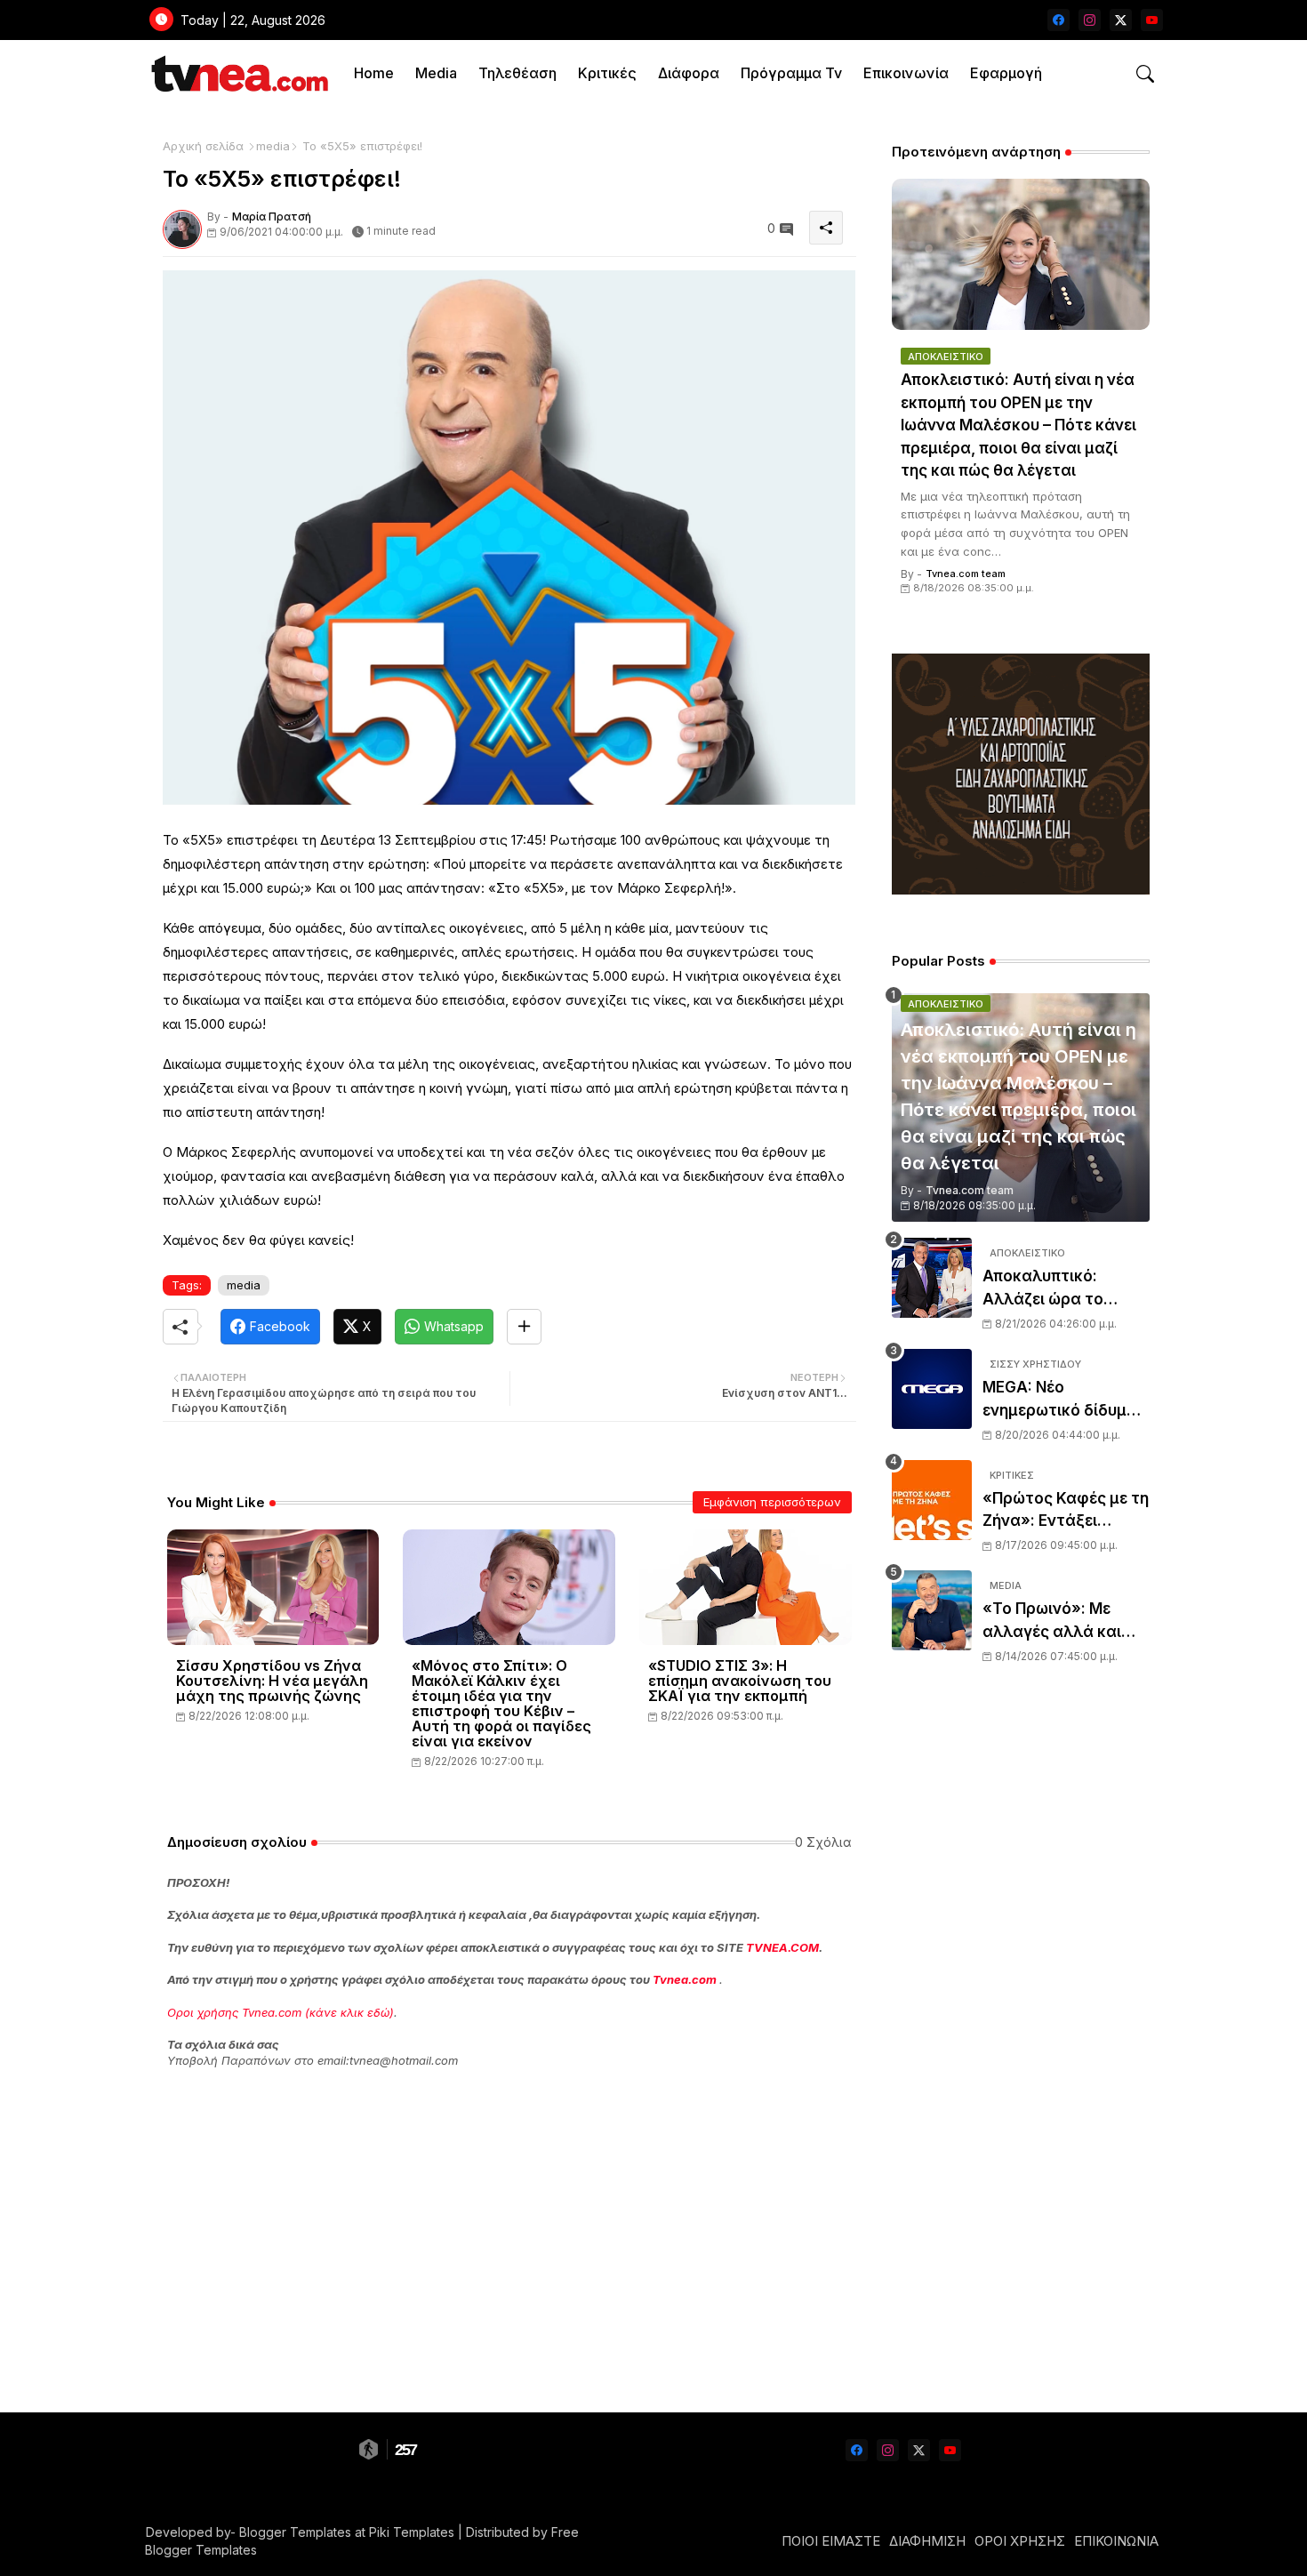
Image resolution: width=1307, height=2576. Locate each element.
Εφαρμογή (1006, 73)
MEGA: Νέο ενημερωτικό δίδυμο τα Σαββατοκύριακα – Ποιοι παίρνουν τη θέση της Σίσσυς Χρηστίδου (1065, 1400)
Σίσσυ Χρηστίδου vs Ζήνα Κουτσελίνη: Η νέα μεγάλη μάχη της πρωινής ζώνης (272, 1681)
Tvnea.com (685, 1979)
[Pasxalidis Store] (1021, 890)
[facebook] (1058, 20)
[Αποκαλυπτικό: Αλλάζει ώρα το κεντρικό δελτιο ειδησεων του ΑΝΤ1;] (932, 1278)
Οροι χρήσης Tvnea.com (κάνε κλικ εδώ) (281, 2012)
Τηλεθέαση (517, 73)
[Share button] (524, 1327)
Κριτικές (607, 73)
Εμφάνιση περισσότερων (772, 1502)
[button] (1145, 74)
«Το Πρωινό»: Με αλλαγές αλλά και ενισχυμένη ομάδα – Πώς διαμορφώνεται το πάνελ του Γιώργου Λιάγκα (1066, 1621)
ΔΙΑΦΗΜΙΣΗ (927, 2541)
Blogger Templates (295, 2532)
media (273, 146)
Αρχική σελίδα (203, 146)
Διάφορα (689, 73)
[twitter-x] (1121, 20)
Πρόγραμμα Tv (791, 73)
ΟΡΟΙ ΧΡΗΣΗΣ (1020, 2541)
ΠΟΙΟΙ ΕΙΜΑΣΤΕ (831, 2541)
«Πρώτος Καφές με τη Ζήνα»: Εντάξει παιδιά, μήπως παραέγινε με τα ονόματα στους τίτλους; (1066, 1511)
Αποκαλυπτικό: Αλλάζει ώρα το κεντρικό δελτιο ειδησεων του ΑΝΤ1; (1058, 1289)
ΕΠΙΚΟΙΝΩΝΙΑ (1116, 2541)
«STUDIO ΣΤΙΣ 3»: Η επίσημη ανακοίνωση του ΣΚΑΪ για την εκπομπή (740, 1681)
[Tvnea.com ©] (238, 73)
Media (436, 73)
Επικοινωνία (906, 73)
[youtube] (1152, 20)
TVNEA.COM (782, 1947)
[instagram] (1090, 20)
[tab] (374, 73)
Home (374, 73)
